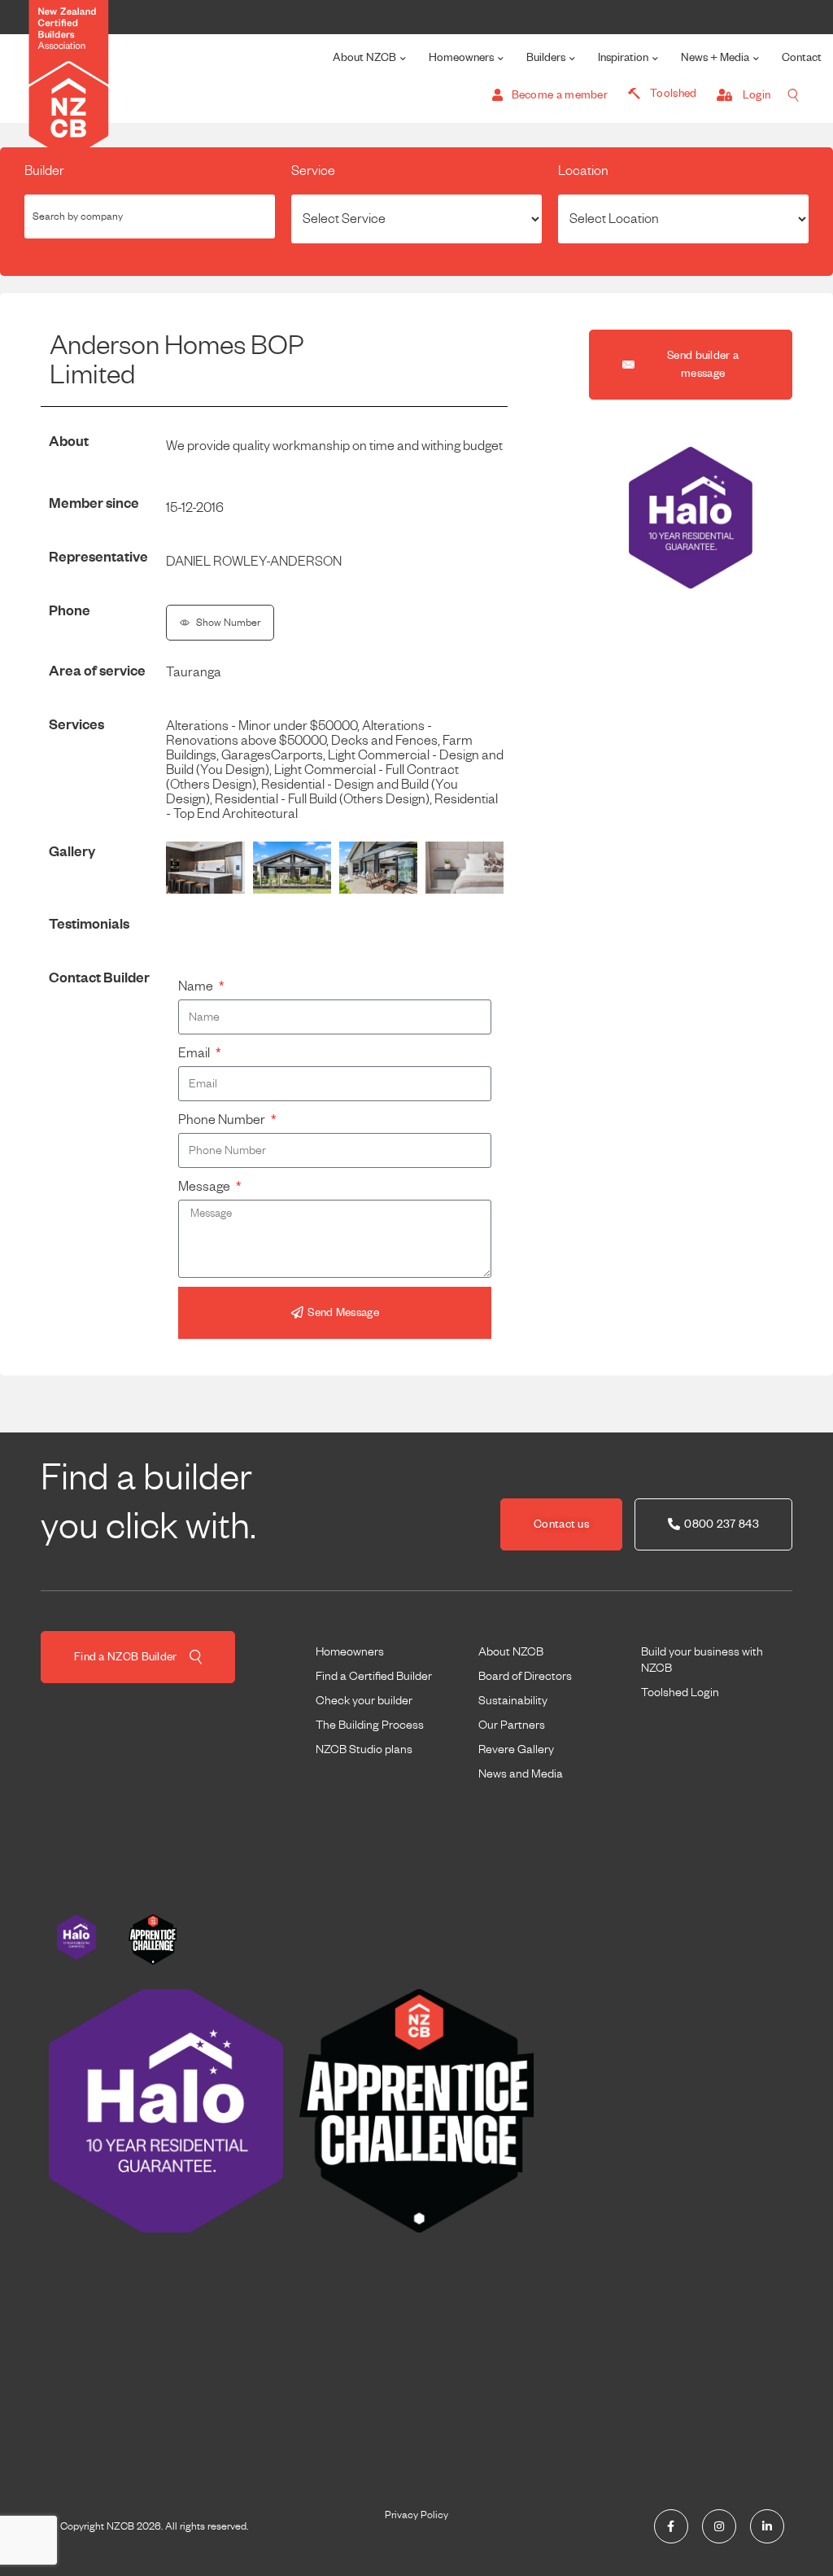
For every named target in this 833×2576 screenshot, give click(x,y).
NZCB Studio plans (364, 1749)
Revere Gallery (516, 1749)
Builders (546, 57)
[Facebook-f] (671, 2526)
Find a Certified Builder (374, 1676)
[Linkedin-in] (767, 2526)
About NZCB (364, 57)
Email (195, 1053)
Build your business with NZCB (702, 1660)
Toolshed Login (680, 1692)
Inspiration (623, 57)
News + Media (715, 57)
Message (205, 1187)
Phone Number (223, 1120)
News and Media (521, 1773)
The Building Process (370, 1725)
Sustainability (513, 1700)
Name (197, 986)
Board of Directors (525, 1676)
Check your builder (364, 1700)
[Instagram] (719, 2526)
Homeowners (461, 57)
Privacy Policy (416, 2515)
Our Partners (512, 1725)
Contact (802, 57)
